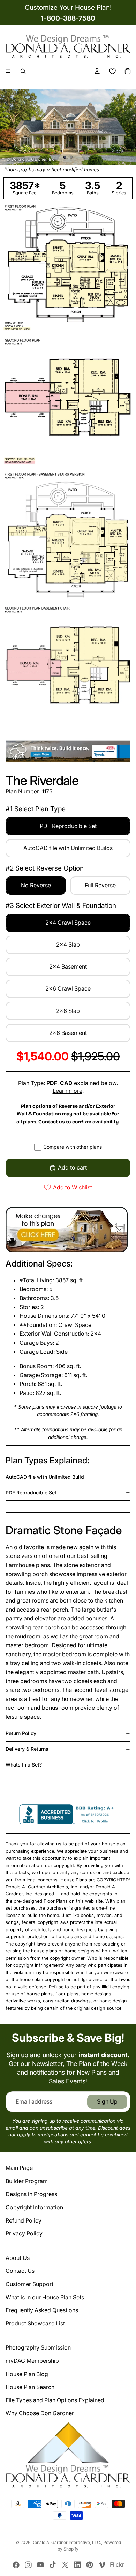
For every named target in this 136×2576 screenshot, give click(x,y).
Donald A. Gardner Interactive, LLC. (66, 2542)
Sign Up (107, 2101)
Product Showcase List (35, 2323)
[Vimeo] (102, 2565)
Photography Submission (38, 2347)
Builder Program (27, 2181)
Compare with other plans (73, 1147)
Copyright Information (34, 2207)
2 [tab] (71, 157)
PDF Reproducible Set (31, 1492)
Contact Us (20, 2271)
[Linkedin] (77, 2565)
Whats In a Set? (24, 1765)
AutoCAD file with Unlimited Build (45, 1477)
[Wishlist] (112, 71)
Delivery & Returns (27, 1749)
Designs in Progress (31, 2194)
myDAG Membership (32, 2361)
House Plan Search (30, 2387)
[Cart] (128, 71)
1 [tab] (65, 157)
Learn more (67, 1091)
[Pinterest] (90, 2565)
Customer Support (29, 2284)
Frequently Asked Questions (42, 2310)
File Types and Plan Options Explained (55, 2400)
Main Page (19, 2168)
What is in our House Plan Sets (45, 2297)
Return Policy (21, 1733)
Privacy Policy (24, 2233)
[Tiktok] (53, 2565)
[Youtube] (40, 2565)
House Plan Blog (27, 2374)
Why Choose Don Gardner (40, 2413)
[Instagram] (28, 2565)
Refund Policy (24, 2220)
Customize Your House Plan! (68, 7)
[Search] (23, 71)
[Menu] (8, 71)
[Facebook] (16, 2565)
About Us (18, 2258)
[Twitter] (65, 2565)
